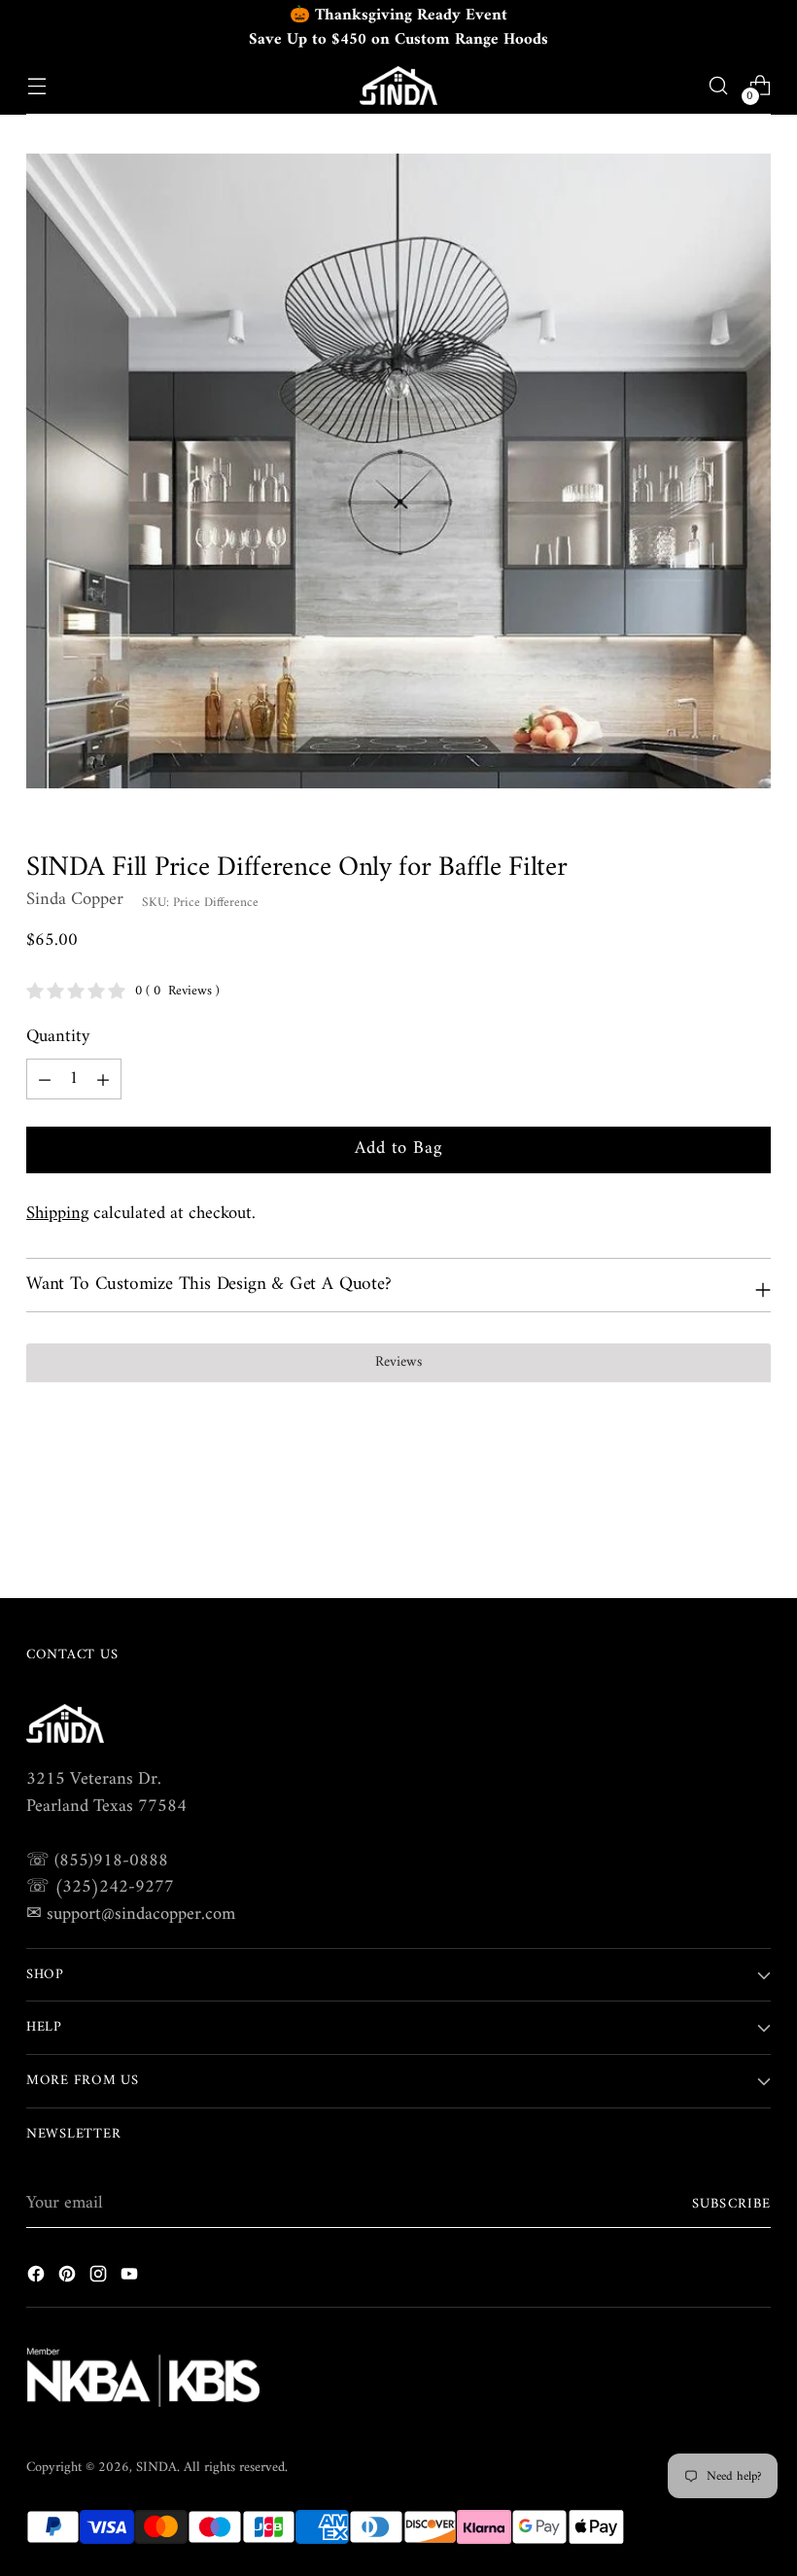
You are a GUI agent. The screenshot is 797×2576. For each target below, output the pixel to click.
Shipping (57, 1214)
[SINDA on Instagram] (100, 2279)
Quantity (58, 1037)
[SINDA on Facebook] (38, 2279)
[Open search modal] (719, 86)
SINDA (156, 2468)
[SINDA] (398, 86)
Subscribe (731, 2204)
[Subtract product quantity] (103, 1079)
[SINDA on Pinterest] (69, 2279)
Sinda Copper (75, 900)
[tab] (398, 1363)
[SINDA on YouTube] (131, 2279)
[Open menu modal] (36, 86)
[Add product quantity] (45, 1079)
